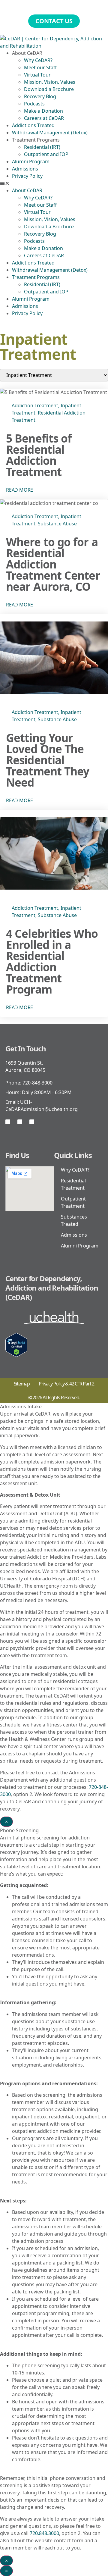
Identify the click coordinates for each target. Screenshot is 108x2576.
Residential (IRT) (42, 147)
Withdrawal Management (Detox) (50, 133)
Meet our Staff (40, 67)
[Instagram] (20, 1122)
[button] (54, 183)
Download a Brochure (49, 89)
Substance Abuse (57, 524)
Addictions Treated (33, 125)
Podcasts (34, 104)
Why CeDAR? (38, 60)
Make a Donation (43, 111)
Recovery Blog (40, 96)
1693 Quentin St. (24, 1063)
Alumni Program (31, 161)
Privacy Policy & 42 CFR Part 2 (66, 1384)
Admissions (25, 169)
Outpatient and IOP (46, 154)
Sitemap (22, 1384)
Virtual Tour (37, 75)
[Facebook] (8, 1122)
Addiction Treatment (35, 405)
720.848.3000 (44, 2533)
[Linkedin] (32, 1122)
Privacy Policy (27, 176)
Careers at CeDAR (44, 118)
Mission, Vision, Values (50, 82)
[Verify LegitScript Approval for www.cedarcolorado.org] (16, 1355)
